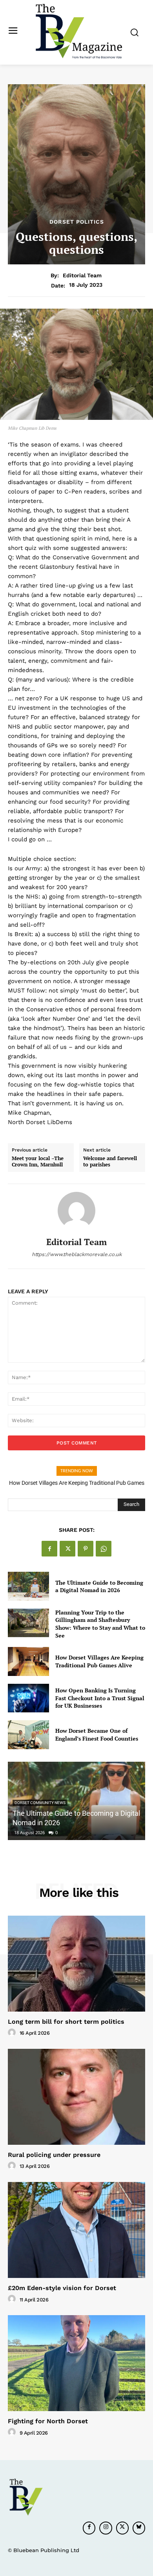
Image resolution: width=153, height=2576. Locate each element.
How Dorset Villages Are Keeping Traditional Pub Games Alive (99, 1661)
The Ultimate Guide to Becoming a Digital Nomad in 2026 (99, 1586)
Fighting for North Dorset (48, 2421)
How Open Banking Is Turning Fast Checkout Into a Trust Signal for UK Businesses (100, 1698)
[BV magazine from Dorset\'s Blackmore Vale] (79, 32)
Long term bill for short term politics (66, 2022)
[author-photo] (13, 2033)
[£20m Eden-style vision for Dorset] (76, 2230)
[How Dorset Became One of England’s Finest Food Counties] (28, 1735)
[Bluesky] (139, 2528)
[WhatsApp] (104, 1549)
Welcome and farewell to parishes (110, 1161)
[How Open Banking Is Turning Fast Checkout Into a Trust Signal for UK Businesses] (28, 1698)
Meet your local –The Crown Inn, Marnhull (38, 1161)
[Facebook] (49, 1549)
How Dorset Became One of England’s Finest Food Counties (97, 1735)
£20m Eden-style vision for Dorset (62, 2288)
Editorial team (82, 275)
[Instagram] (106, 2528)
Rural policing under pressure (54, 2155)
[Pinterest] (86, 1549)
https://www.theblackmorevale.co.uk (77, 1254)
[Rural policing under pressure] (76, 2097)
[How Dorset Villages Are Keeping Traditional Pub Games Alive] (28, 1661)
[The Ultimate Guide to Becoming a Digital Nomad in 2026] (28, 1586)
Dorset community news (40, 1803)
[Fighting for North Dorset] (76, 2363)
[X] (67, 1549)
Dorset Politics (77, 222)
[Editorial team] (76, 1211)
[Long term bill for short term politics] (76, 1964)
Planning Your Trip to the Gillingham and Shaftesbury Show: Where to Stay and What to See (100, 1624)
